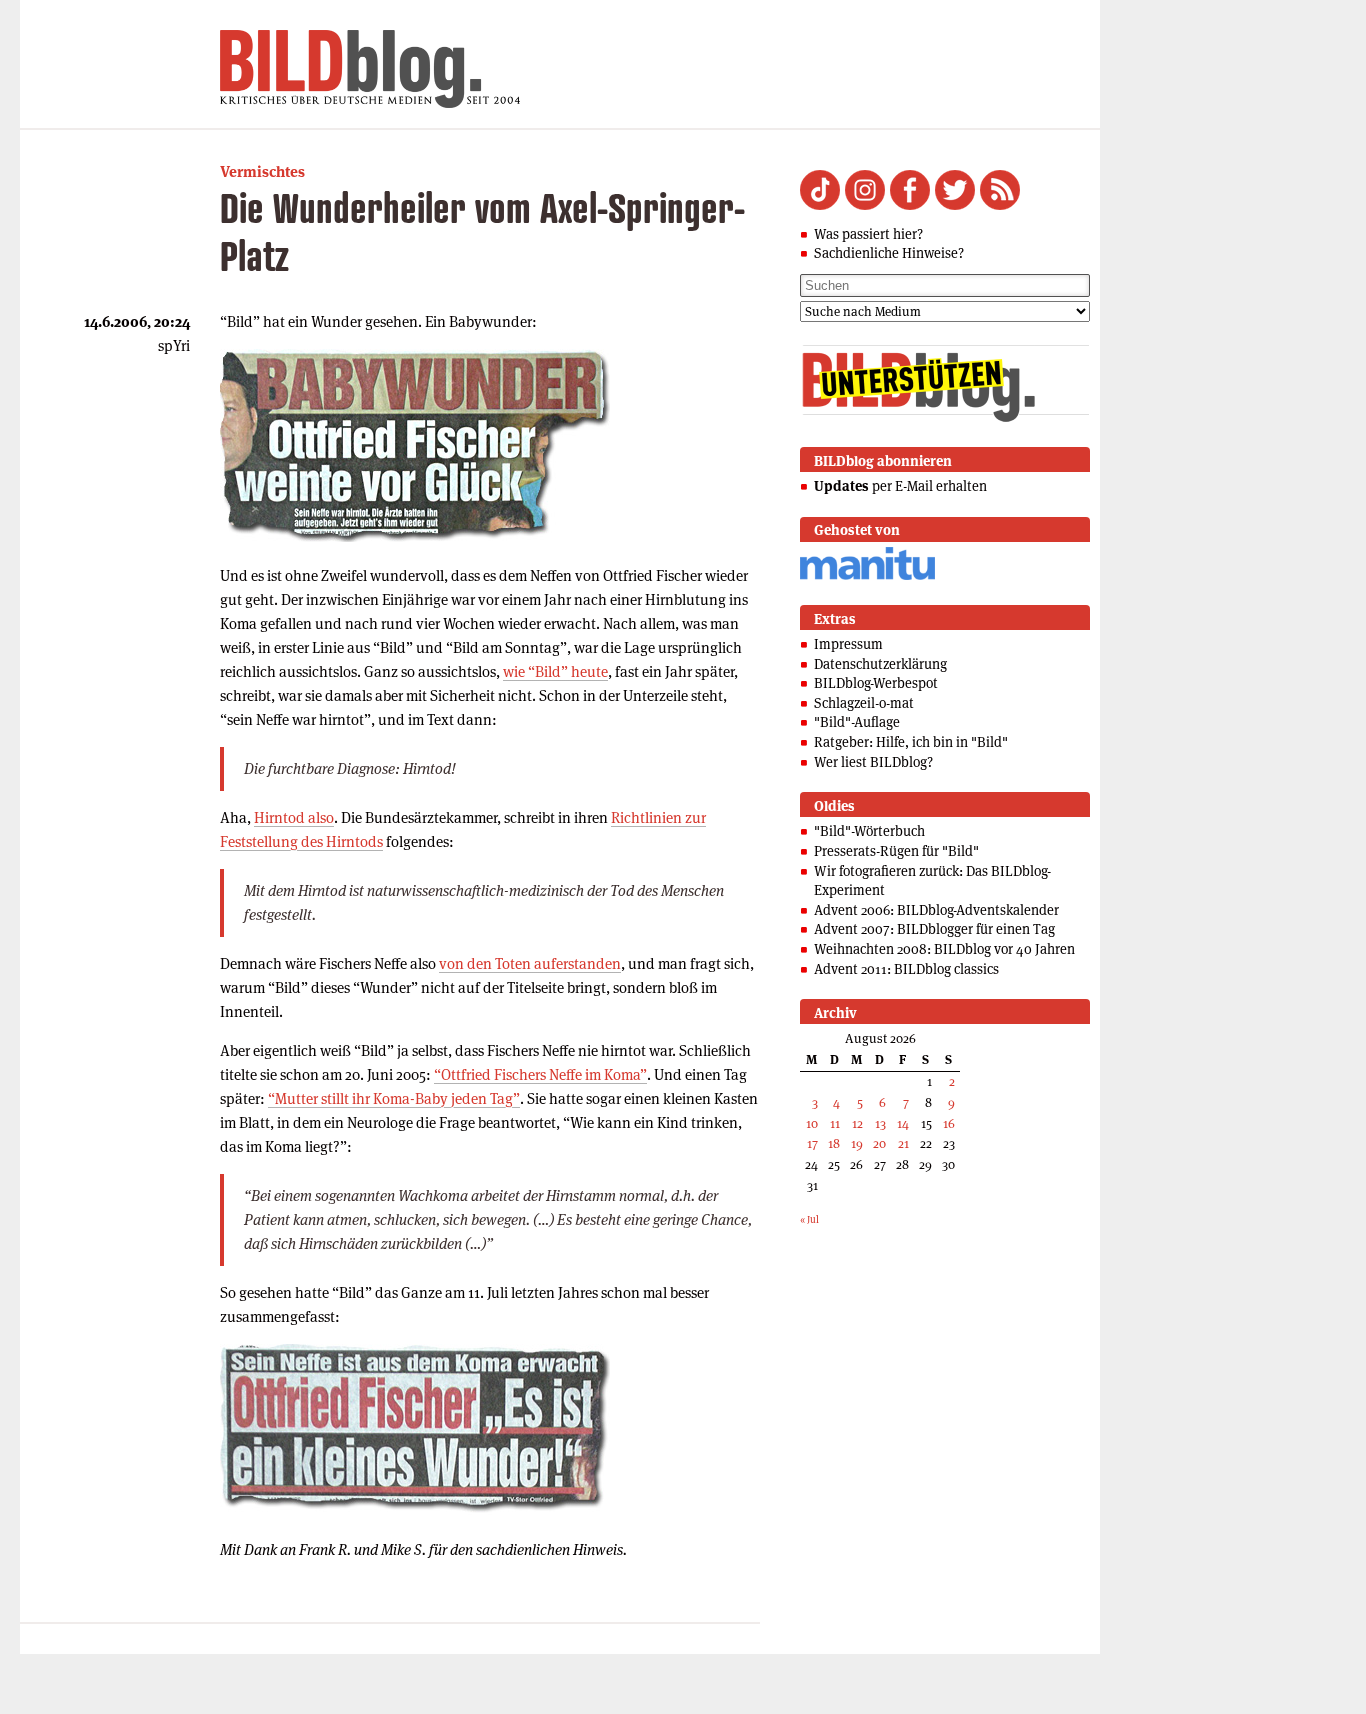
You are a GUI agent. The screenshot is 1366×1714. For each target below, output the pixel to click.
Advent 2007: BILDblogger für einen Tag (934, 929)
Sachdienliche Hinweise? (889, 253)
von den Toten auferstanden (530, 963)
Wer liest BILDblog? (873, 762)
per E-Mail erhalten (900, 486)
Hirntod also (294, 817)
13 (880, 1123)
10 (812, 1123)
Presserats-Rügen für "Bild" (896, 851)
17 (812, 1143)
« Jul (809, 1219)
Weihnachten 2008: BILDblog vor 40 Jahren (944, 949)
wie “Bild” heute (555, 671)
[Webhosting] (867, 576)
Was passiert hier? (868, 234)
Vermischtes (262, 171)
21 (903, 1143)
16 (949, 1123)
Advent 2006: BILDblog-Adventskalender (936, 910)
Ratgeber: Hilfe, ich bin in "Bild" (911, 742)
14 (903, 1123)
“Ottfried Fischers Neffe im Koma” (540, 1074)
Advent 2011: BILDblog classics (906, 969)
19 (857, 1143)
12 (857, 1123)
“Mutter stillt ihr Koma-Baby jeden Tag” (394, 1098)
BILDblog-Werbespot (876, 683)
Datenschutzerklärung (880, 664)
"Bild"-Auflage (857, 722)
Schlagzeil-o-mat (864, 703)
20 (879, 1143)
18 (834, 1143)
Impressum (848, 644)
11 (835, 1123)
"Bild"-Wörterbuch (869, 831)
